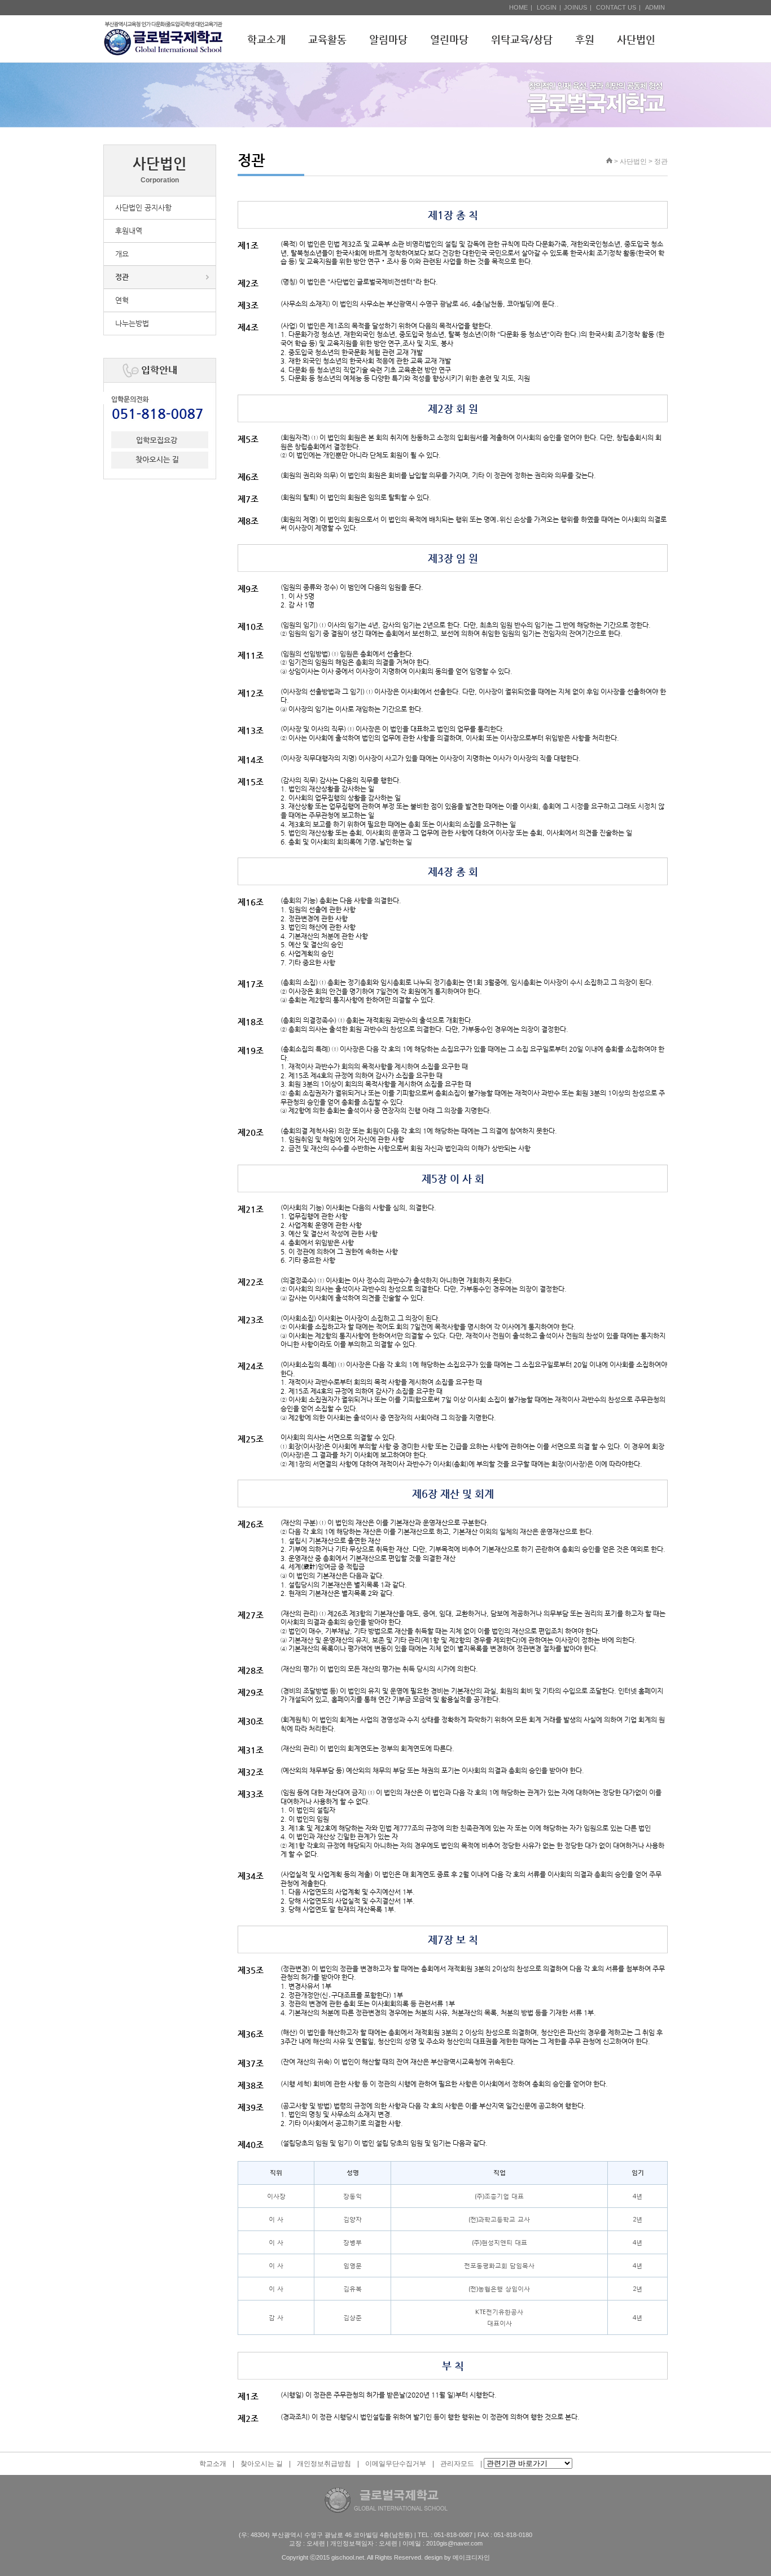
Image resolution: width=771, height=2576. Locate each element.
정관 (122, 277)
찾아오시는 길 (262, 2464)
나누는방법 (132, 323)
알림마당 (388, 39)
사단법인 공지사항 (143, 207)
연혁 (122, 300)
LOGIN (547, 7)
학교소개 (266, 39)
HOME (518, 7)
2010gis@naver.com (454, 2543)
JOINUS (575, 7)
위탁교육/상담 (522, 39)
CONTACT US (616, 7)
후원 (585, 39)
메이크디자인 (471, 2557)
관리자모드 (457, 2464)
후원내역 (129, 231)
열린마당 (449, 39)
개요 (122, 254)
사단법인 (636, 39)
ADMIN (655, 7)
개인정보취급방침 (324, 2464)
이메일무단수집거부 (396, 2464)
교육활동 (327, 39)
